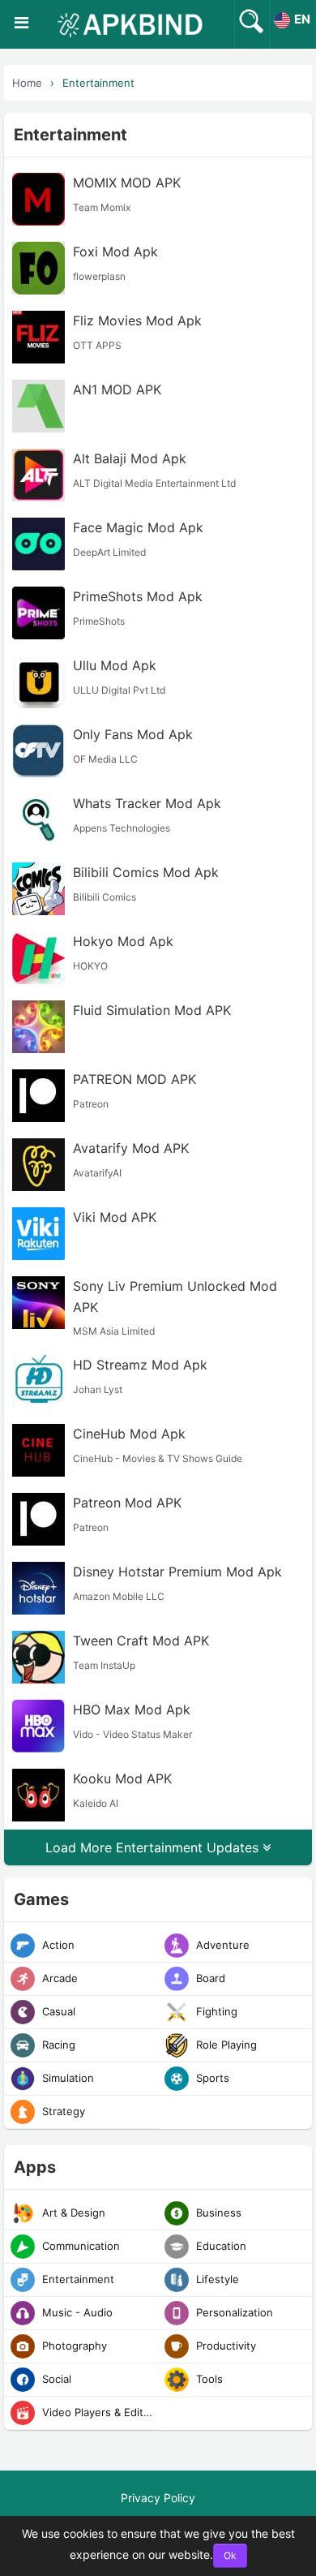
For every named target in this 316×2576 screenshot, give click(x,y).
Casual (57, 2011)
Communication (79, 2246)
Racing (57, 2045)
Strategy (62, 2111)
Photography (73, 2346)
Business (217, 2213)
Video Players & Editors (98, 2412)
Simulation (66, 2078)
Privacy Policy (158, 2498)
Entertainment (98, 83)
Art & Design (72, 2213)
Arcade (58, 1978)
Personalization (233, 2312)
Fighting (215, 2011)
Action (57, 1945)
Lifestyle (216, 2279)
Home (27, 83)
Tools (208, 2379)
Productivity (224, 2346)
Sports (211, 2078)
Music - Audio (76, 2312)
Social (55, 2379)
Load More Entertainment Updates (154, 1847)
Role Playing (225, 2045)
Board (209, 1978)
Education (220, 2246)
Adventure (221, 1945)
